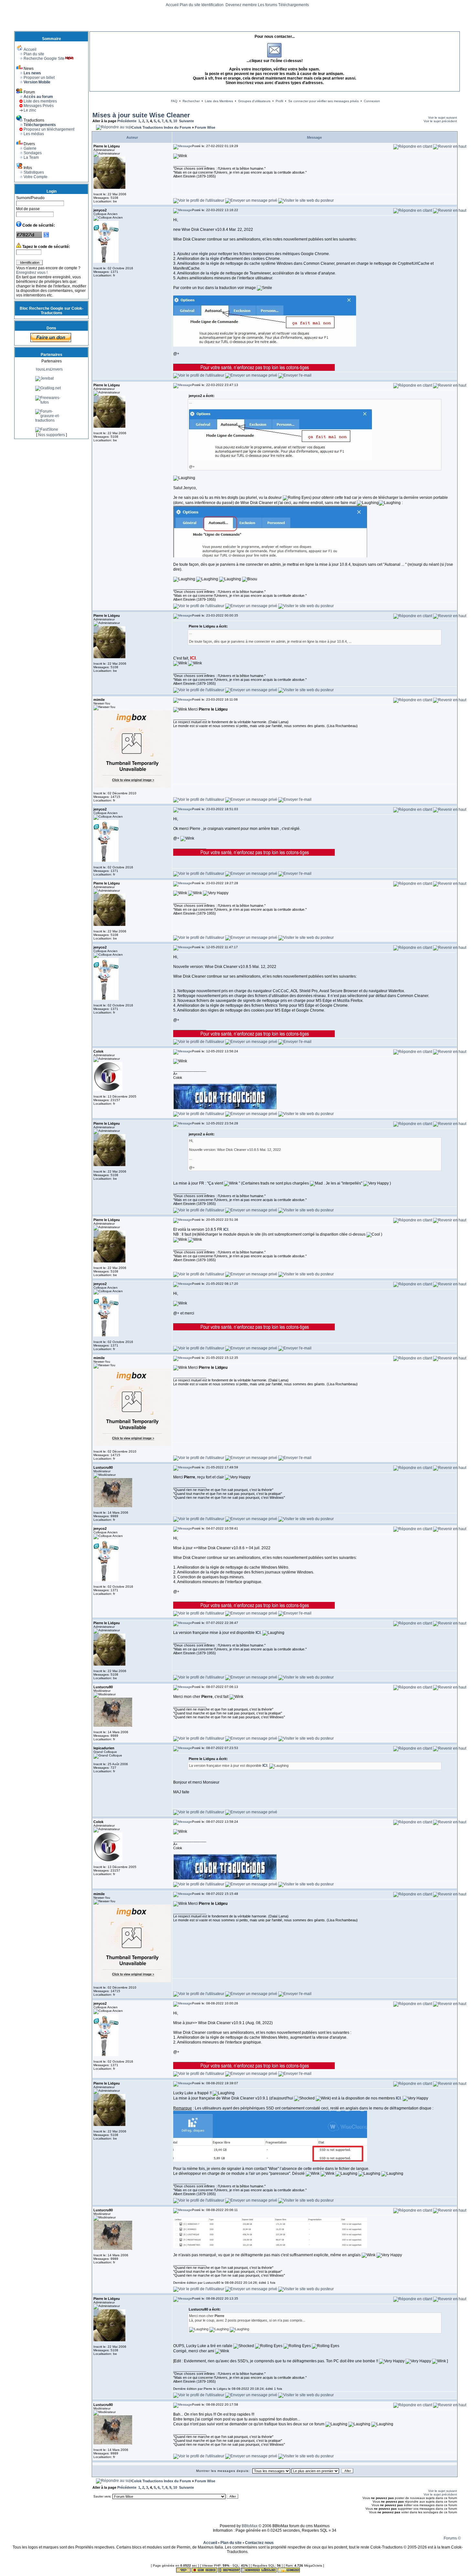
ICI (398, 2098)
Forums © (452, 2538)
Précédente (127, 121)
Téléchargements (294, 5)
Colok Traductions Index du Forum (161, 127)
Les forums (268, 5)
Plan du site (190, 5)
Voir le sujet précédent (440, 121)
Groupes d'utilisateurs (254, 101)
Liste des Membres (219, 101)
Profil (279, 101)
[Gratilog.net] (48, 411)
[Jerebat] (44, 401)
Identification (213, 5)
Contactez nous (259, 2543)
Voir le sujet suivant (443, 118)
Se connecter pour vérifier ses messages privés (323, 101)
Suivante (186, 121)
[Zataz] (43, 377)
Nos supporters (52, 435)
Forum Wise (205, 127)
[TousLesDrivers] (51, 392)
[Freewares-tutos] (51, 425)
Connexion (372, 101)
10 (175, 121)
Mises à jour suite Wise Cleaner (141, 115)
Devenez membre (241, 5)
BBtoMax (250, 2526)
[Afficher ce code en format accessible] (46, 237)
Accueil (172, 5)
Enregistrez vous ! (32, 273)
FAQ (174, 101)
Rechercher (191, 101)
